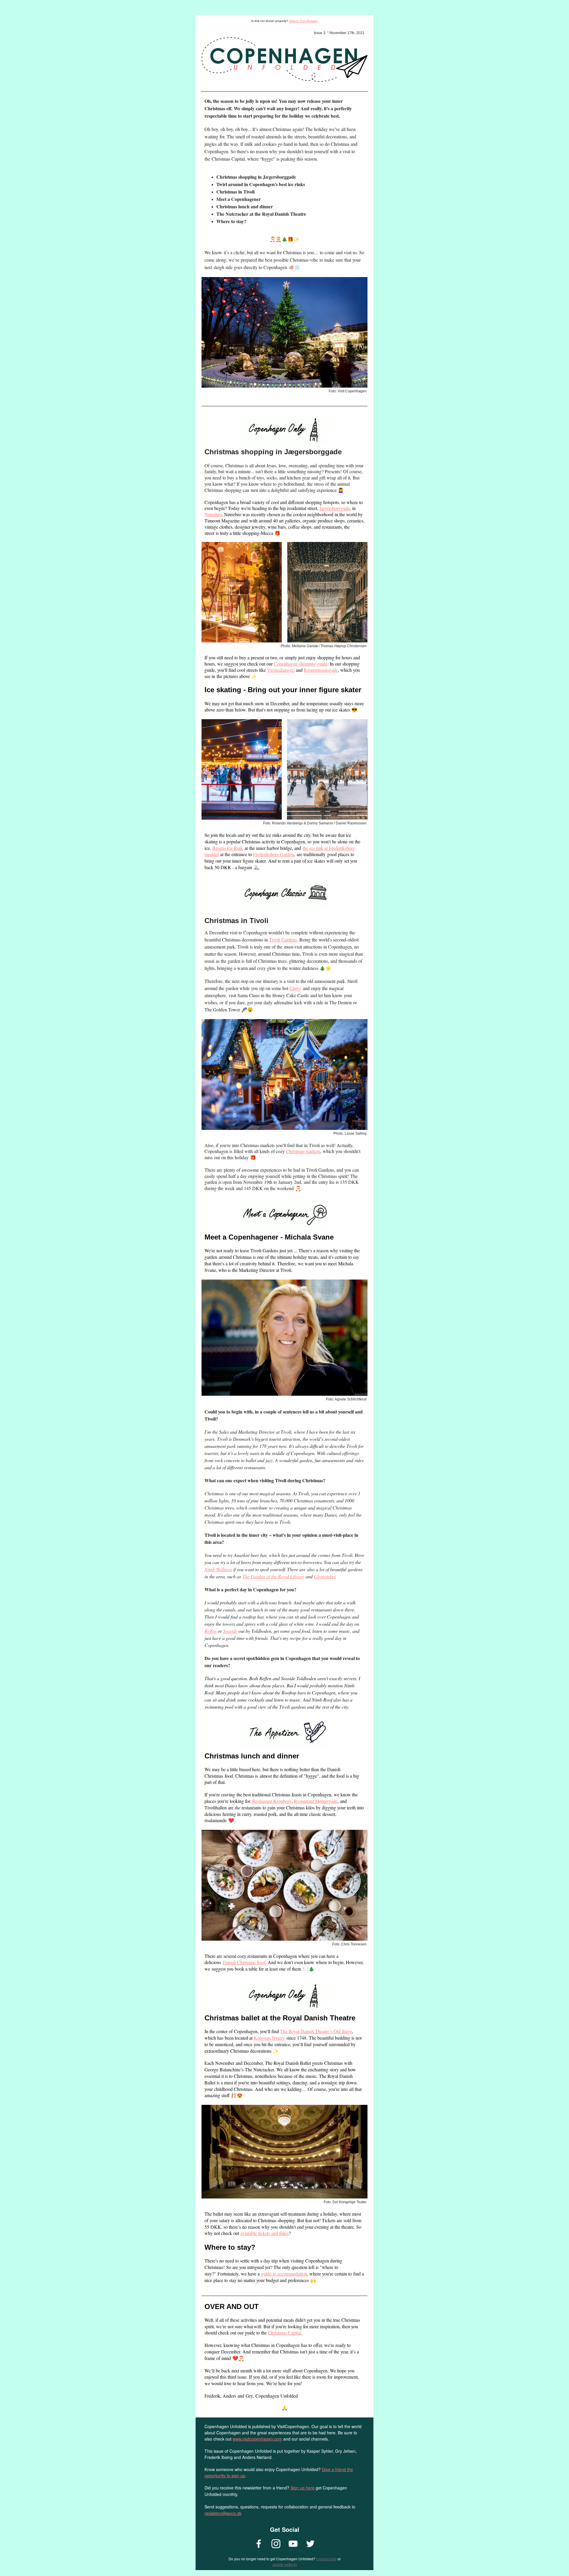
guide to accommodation (284, 2274)
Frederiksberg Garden (274, 854)
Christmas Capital (284, 2333)
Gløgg (295, 988)
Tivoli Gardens (283, 940)
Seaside (230, 1631)
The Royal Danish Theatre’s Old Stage (316, 2031)
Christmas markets (303, 1151)
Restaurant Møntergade (316, 1801)
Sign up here (302, 2488)
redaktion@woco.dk (223, 2513)
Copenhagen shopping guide (301, 664)
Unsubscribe (326, 2559)
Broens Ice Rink (228, 848)
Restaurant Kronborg (272, 1801)
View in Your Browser (303, 21)
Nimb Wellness (218, 1569)
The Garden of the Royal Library (273, 1576)
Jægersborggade (335, 508)
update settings (285, 2565)
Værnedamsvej (281, 670)
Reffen (211, 1631)
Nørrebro (213, 514)
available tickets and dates (264, 2233)
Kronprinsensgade (321, 670)
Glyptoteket (325, 1576)
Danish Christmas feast (244, 1962)
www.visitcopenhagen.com (257, 2439)
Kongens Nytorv (269, 2038)
